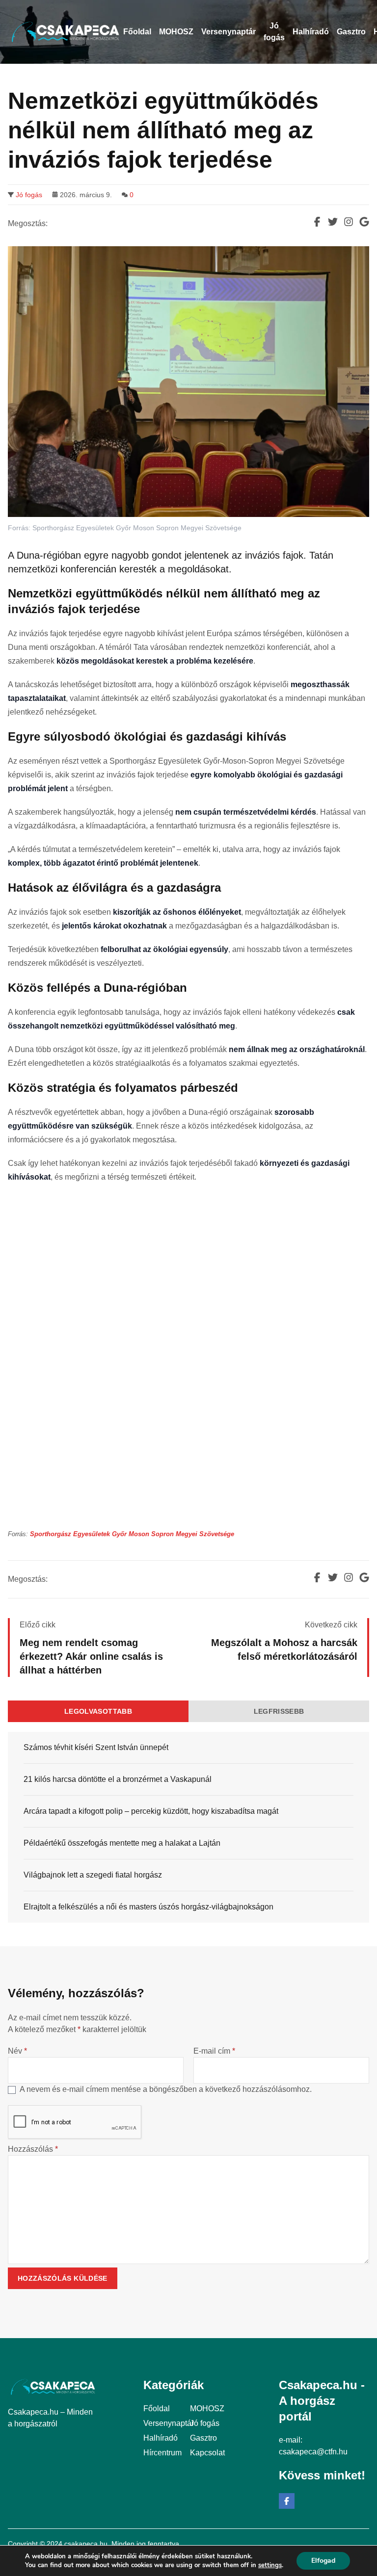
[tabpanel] (188, 1827)
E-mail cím (214, 2051)
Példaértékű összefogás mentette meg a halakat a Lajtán (122, 1843)
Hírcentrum (162, 2453)
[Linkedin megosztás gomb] (349, 222)
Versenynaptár (169, 2423)
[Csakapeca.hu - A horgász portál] (66, 32)
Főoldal (157, 2409)
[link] (132, 1534)
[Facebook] (287, 2501)
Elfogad (323, 2561)
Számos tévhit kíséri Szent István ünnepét (96, 1747)
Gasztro (203, 2438)
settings (270, 2565)
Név (17, 2051)
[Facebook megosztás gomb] (317, 222)
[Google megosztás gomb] (364, 222)
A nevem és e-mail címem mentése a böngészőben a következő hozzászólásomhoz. (166, 2089)
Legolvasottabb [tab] (98, 1711)
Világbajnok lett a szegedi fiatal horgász (93, 1875)
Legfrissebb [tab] (279, 1711)
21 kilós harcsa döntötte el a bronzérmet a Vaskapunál (118, 1779)
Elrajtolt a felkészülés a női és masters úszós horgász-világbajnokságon (148, 1907)
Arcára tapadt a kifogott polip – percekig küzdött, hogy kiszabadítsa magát (151, 1811)
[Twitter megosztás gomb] (333, 222)
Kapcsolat (207, 2453)
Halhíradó (161, 2438)
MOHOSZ (207, 2409)
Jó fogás (29, 195)
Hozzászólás (33, 2149)
